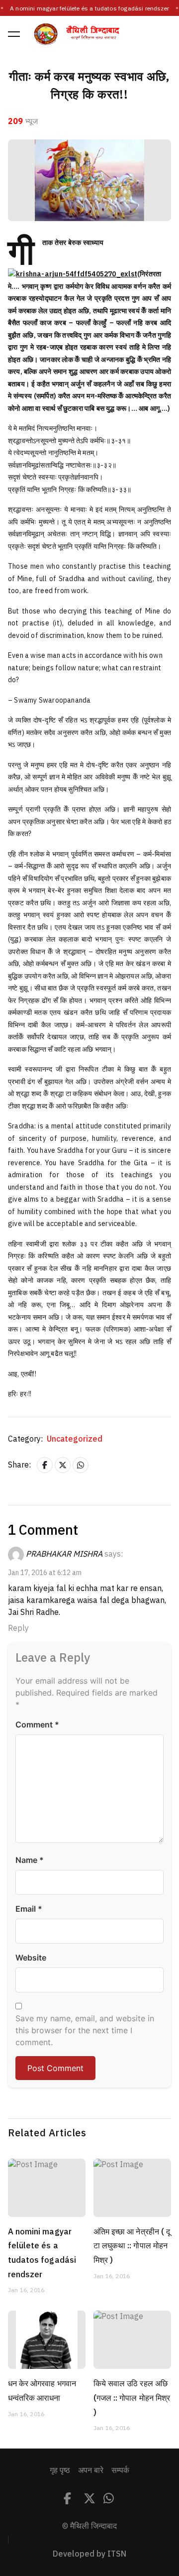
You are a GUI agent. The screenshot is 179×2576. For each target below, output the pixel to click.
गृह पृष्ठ (60, 2470)
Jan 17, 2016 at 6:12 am (45, 1573)
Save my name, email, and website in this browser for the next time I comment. (85, 2030)
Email (29, 1909)
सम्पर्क (120, 2470)
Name (30, 1860)
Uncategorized (75, 1439)
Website (31, 1958)
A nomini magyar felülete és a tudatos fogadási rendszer (89, 8)
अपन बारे (91, 2470)
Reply (18, 1628)
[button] (14, 34)
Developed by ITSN (89, 2554)
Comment (37, 1724)
